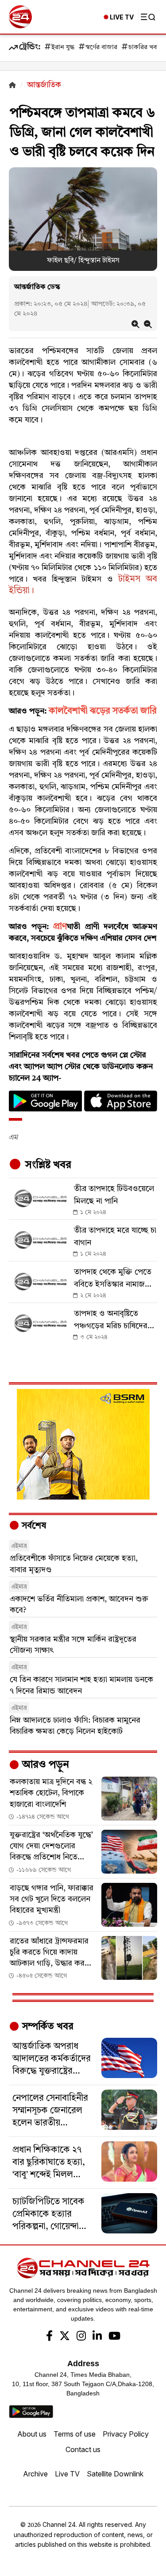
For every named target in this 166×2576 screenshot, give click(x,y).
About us (32, 2434)
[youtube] (114, 2337)
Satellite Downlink (115, 2474)
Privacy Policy (126, 2434)
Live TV (67, 2474)
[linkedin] (97, 2337)
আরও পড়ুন (44, 1765)
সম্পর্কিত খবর (46, 2027)
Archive (35, 2474)
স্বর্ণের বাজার (101, 48)
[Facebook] (49, 2337)
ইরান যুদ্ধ (63, 48)
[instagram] (81, 2337)
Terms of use (75, 2434)
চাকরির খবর (144, 48)
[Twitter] (65, 2337)
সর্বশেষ (33, 1526)
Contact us (83, 2449)
